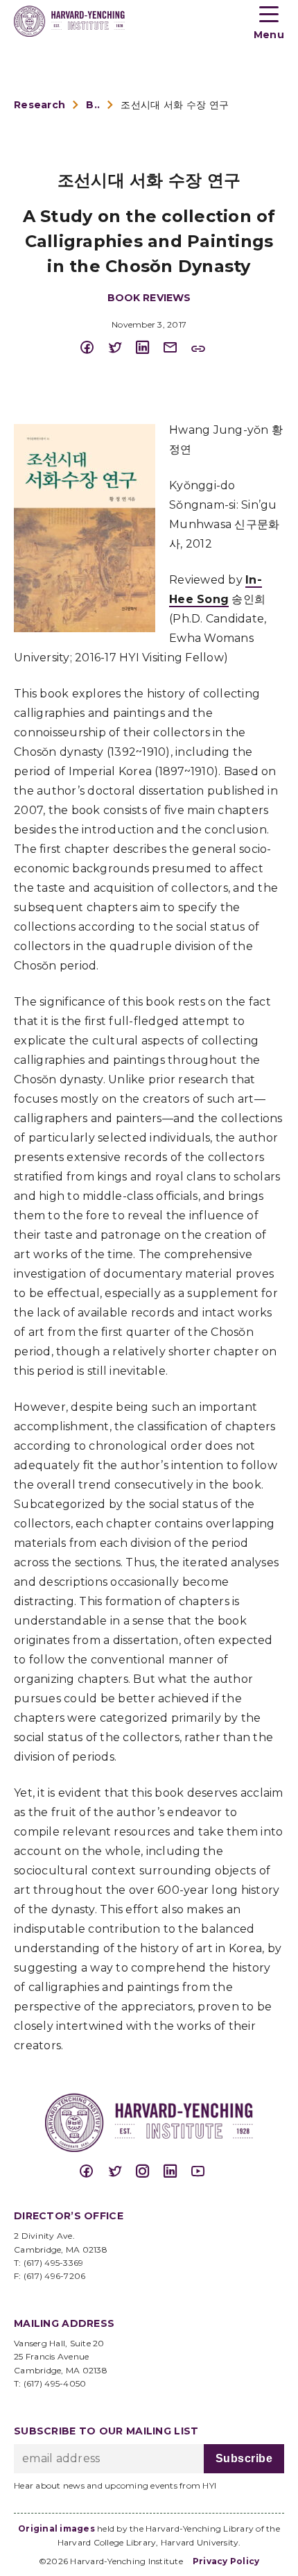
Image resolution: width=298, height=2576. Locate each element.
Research (40, 105)
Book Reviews (93, 105)
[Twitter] (121, 348)
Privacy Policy (226, 2561)
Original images (56, 2528)
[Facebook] (94, 348)
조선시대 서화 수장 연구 (175, 105)
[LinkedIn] (149, 348)
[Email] (177, 348)
